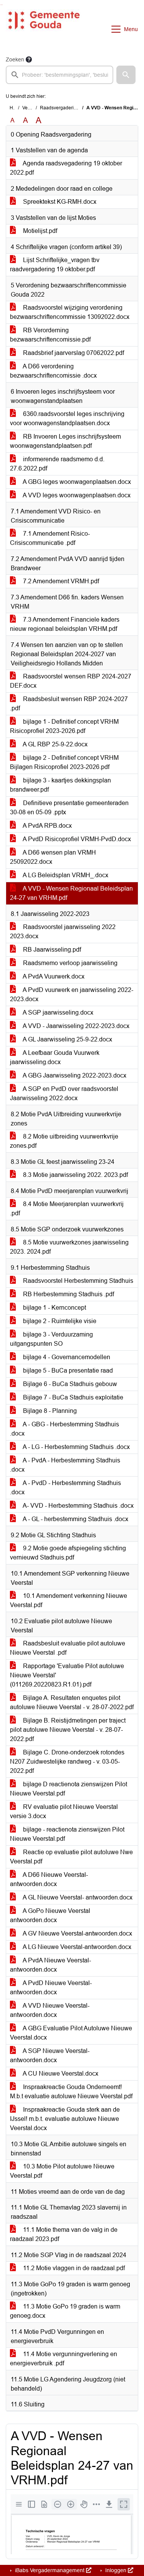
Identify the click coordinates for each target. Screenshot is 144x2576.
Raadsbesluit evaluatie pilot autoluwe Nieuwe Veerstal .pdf (68, 1648)
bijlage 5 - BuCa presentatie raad (67, 1371)
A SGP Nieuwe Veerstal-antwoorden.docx (50, 2055)
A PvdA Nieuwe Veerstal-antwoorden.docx (50, 1965)
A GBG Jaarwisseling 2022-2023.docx (74, 1075)
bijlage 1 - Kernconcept (54, 1308)
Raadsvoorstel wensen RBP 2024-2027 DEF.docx (71, 681)
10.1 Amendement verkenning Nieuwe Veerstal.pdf (69, 1600)
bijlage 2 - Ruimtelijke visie (59, 1321)
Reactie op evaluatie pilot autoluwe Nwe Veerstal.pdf (71, 1857)
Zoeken (15, 59)
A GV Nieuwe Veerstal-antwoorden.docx (77, 1933)
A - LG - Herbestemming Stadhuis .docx (76, 1447)
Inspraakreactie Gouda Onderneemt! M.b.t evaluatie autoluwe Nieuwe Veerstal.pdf (71, 2092)
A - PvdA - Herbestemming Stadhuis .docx (65, 1465)
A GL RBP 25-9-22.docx (55, 744)
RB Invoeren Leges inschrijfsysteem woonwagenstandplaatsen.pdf (65, 441)
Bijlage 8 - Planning (49, 1411)
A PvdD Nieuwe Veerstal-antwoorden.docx (51, 1988)
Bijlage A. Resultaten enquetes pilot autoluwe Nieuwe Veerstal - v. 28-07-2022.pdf (72, 1702)
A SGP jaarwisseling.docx (57, 1012)
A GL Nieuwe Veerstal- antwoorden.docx (77, 1897)
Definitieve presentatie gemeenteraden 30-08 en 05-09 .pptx (69, 808)
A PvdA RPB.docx (47, 826)
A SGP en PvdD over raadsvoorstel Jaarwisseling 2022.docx (64, 1093)
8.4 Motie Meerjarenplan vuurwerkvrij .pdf (67, 1209)
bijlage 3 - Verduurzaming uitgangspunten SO (51, 1339)
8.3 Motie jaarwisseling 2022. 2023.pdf (75, 1175)
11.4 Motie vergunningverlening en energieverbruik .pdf (64, 2359)
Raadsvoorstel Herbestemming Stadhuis (77, 1281)
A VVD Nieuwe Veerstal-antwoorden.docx (50, 2010)
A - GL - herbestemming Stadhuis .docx (75, 1519)
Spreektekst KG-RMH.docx (59, 202)
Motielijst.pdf (39, 231)
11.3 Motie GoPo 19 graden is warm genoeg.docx (65, 2311)
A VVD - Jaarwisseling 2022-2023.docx (75, 1026)
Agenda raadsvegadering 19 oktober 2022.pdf (66, 168)
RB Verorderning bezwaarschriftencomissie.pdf (50, 335)
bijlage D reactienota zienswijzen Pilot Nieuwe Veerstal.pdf (69, 1789)
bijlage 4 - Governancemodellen (66, 1357)
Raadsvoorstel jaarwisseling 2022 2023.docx (63, 932)
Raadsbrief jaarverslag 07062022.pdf (73, 353)
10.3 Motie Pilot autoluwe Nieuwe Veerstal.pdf (62, 2171)
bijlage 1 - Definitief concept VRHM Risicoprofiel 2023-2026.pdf (64, 726)
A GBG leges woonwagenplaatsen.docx (76, 482)
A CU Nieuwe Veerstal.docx (60, 2074)
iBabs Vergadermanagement (50, 2570)
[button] (126, 75)
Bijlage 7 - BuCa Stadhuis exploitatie (72, 1397)
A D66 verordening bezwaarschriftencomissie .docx (53, 371)
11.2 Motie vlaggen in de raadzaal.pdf (73, 2268)
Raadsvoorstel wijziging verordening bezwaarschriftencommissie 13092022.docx (70, 312)
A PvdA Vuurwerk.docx (53, 976)
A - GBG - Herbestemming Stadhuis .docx (65, 1429)
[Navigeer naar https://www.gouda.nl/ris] (44, 29)
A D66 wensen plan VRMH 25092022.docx (53, 857)
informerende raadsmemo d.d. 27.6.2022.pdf (57, 464)
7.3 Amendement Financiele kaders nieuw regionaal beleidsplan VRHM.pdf (65, 624)
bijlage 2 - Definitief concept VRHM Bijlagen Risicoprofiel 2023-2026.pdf (64, 762)
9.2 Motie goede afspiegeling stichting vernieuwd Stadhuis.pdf (68, 1553)
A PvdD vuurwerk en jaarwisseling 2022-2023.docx (72, 994)
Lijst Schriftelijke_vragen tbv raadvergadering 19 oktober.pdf (55, 265)
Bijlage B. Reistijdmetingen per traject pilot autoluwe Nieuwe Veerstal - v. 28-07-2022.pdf (68, 1730)
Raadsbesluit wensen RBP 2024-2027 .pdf (69, 704)
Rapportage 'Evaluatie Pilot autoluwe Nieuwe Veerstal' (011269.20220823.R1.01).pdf (67, 1675)
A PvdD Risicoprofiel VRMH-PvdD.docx (76, 839)
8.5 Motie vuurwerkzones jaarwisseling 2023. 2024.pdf (69, 1247)
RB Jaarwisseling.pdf (51, 950)
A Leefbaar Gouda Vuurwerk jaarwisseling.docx (55, 1057)
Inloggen (116, 2570)
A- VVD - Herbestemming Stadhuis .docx (78, 1506)
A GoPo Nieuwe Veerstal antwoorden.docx (50, 1915)
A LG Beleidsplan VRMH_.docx (65, 875)
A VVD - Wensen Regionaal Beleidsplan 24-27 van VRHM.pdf (71, 893)
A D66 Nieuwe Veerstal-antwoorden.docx (49, 1879)
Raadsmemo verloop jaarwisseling (70, 963)
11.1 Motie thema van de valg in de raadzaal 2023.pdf (64, 2234)
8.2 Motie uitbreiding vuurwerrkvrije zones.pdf (64, 1141)
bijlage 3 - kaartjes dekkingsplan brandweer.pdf (60, 785)
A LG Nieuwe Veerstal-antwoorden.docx (76, 1947)
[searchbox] (60, 75)
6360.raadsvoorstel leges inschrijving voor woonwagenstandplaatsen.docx (67, 418)
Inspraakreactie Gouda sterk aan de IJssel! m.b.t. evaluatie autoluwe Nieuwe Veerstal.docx (65, 2119)
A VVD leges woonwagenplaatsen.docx (76, 495)
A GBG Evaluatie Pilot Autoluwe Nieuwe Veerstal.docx (71, 2033)
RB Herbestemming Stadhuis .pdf (68, 1294)
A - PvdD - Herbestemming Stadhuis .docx (65, 1488)
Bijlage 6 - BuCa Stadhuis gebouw (69, 1384)
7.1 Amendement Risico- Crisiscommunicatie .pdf (50, 538)
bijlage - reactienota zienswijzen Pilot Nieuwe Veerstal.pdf (67, 1834)
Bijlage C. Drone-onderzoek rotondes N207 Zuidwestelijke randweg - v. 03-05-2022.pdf (67, 1762)
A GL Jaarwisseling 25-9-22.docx (67, 1039)
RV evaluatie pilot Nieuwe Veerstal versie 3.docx (64, 1811)
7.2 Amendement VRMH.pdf (60, 581)
